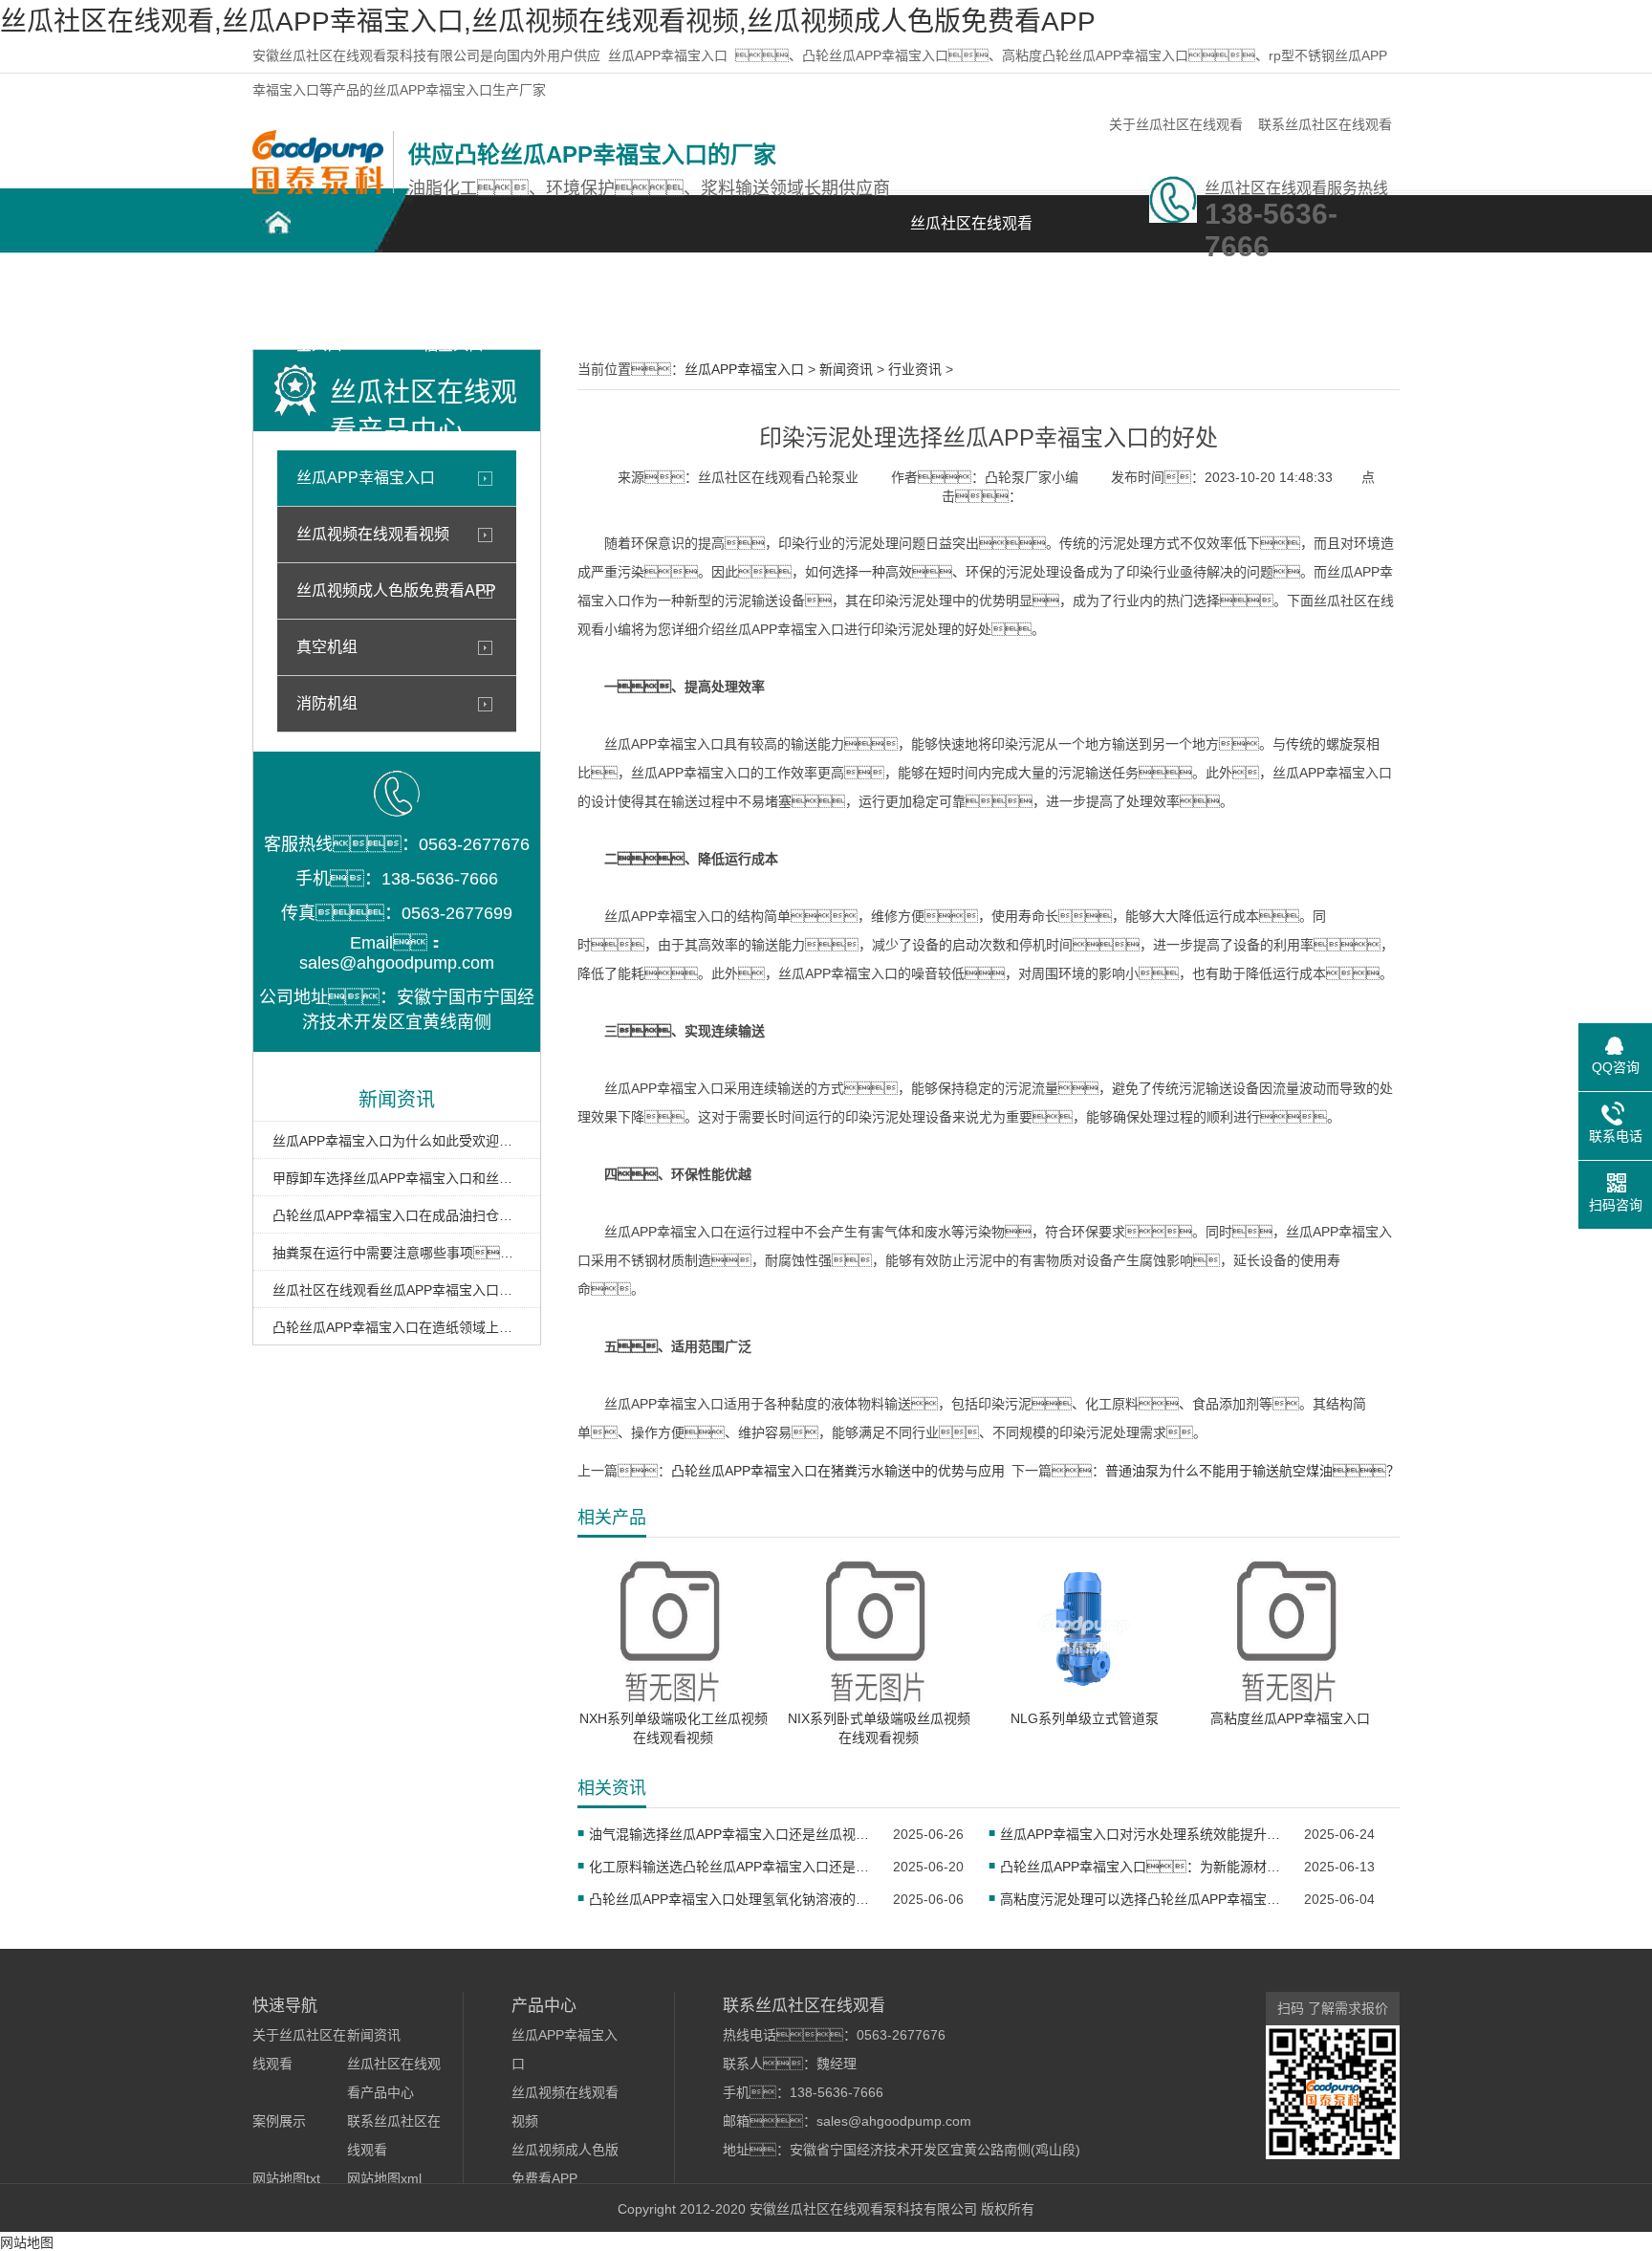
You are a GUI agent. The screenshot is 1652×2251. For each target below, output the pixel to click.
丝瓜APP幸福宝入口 (668, 55)
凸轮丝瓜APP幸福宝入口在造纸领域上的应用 (397, 1327)
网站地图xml (384, 2178)
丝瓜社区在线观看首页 (971, 234)
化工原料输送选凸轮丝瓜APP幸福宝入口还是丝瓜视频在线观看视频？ (729, 1867)
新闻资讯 (855, 287)
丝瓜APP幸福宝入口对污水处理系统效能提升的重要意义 (1140, 1834)
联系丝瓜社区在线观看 (1325, 124)
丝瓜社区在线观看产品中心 (587, 298)
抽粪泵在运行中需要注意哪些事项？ (397, 1253)
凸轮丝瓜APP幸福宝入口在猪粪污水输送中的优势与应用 (838, 1471)
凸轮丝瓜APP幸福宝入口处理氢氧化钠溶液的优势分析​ (729, 1899)
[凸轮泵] (318, 189)
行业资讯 (915, 369)
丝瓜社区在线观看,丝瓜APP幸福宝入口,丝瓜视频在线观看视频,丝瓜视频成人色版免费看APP (548, 22)
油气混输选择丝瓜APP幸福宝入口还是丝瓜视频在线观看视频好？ (729, 1834)
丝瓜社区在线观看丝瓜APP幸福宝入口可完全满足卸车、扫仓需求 (397, 1290)
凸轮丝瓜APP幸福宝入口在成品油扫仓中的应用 (397, 1215)
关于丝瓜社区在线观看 (1176, 124)
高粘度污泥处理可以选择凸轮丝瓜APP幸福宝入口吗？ (1140, 1899)
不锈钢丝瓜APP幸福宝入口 (454, 298)
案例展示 (721, 287)
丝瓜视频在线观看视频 (373, 534)
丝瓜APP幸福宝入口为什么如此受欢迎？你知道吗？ (397, 1141)
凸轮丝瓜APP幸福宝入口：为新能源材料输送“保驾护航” (1140, 1867)
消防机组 (327, 703)
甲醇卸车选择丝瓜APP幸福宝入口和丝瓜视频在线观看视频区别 (397, 1178)
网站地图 (27, 2242)
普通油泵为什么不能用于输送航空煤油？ (1252, 1471)
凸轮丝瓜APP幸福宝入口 (320, 298)
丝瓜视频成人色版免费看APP (396, 590)
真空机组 (327, 647)
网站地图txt (286, 2178)
